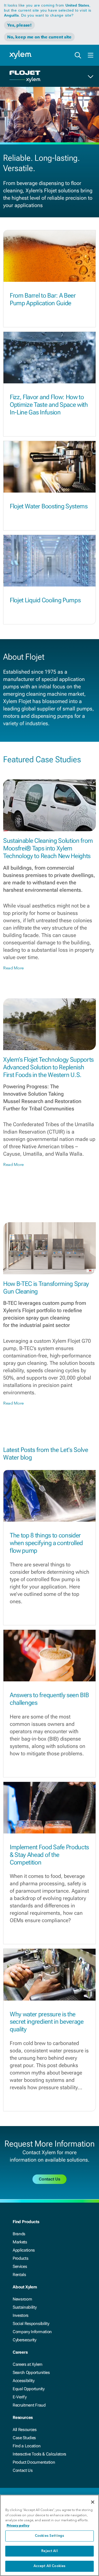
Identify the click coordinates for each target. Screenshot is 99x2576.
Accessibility (24, 2381)
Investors (21, 2315)
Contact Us (23, 2470)
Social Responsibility (31, 2324)
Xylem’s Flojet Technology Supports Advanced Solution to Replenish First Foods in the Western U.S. (48, 1067)
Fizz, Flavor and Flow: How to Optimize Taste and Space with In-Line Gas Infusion (49, 405)
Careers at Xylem (28, 2364)
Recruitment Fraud (29, 2405)
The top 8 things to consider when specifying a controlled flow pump (46, 1543)
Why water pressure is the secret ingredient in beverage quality (47, 2022)
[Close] (93, 2502)
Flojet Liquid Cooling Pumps (45, 600)
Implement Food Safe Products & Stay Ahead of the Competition (49, 1855)
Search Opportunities (31, 2372)
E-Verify (20, 2397)
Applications (24, 2250)
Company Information (32, 2332)
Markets (20, 2242)
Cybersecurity (25, 2340)
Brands (19, 2234)
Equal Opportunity (29, 2389)
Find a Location (27, 2446)
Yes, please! (19, 25)
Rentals (19, 2275)
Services (20, 2266)
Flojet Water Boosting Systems (49, 506)
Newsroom (22, 2299)
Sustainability (25, 2307)
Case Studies (24, 2438)
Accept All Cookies (49, 2566)
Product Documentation (34, 2462)
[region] (49, 2535)
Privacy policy (18, 2525)
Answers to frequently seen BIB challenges (49, 1699)
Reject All (49, 2551)
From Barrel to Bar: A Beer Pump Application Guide (43, 299)
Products (20, 2258)
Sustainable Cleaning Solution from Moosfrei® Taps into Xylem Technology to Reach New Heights (48, 848)
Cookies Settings (49, 2536)
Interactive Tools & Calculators (39, 2454)
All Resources (25, 2430)
